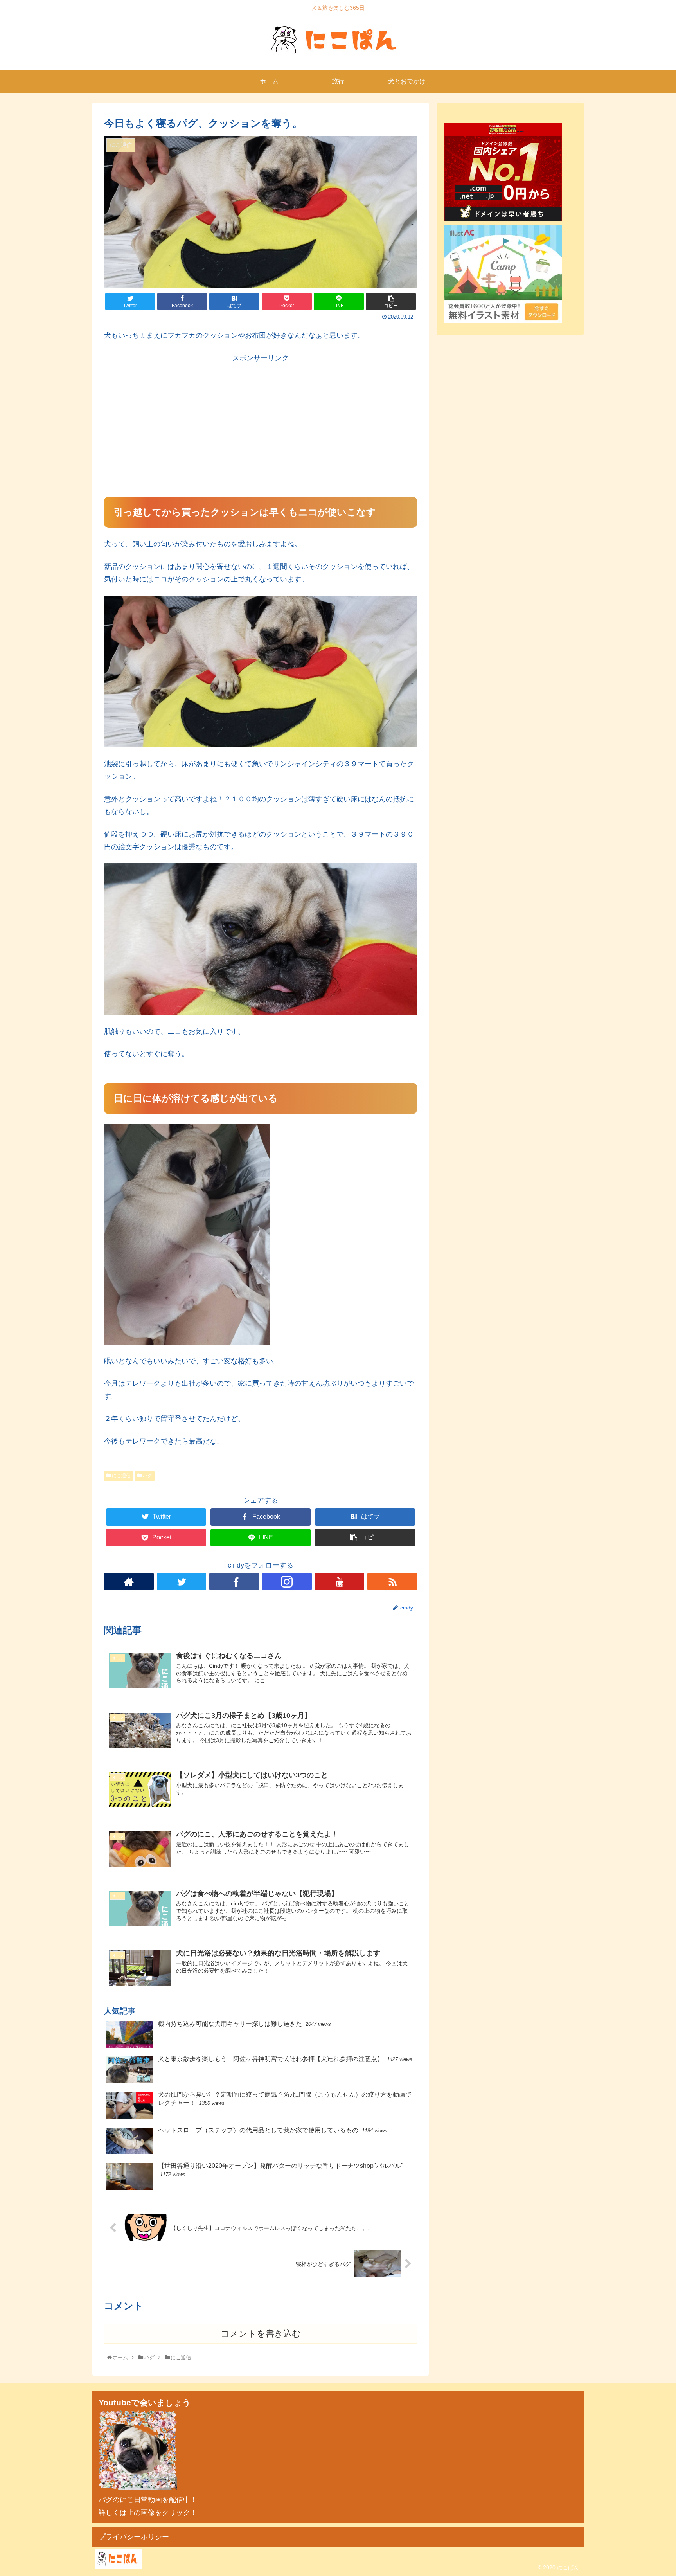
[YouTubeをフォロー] (340, 1581)
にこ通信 (121, 1476)
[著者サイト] (129, 1581)
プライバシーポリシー (134, 2537)
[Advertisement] (261, 419)
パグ (147, 1476)
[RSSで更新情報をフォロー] (392, 1581)
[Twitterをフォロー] (182, 1581)
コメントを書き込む (261, 2334)
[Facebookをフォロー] (234, 1581)
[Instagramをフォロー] (287, 1581)
